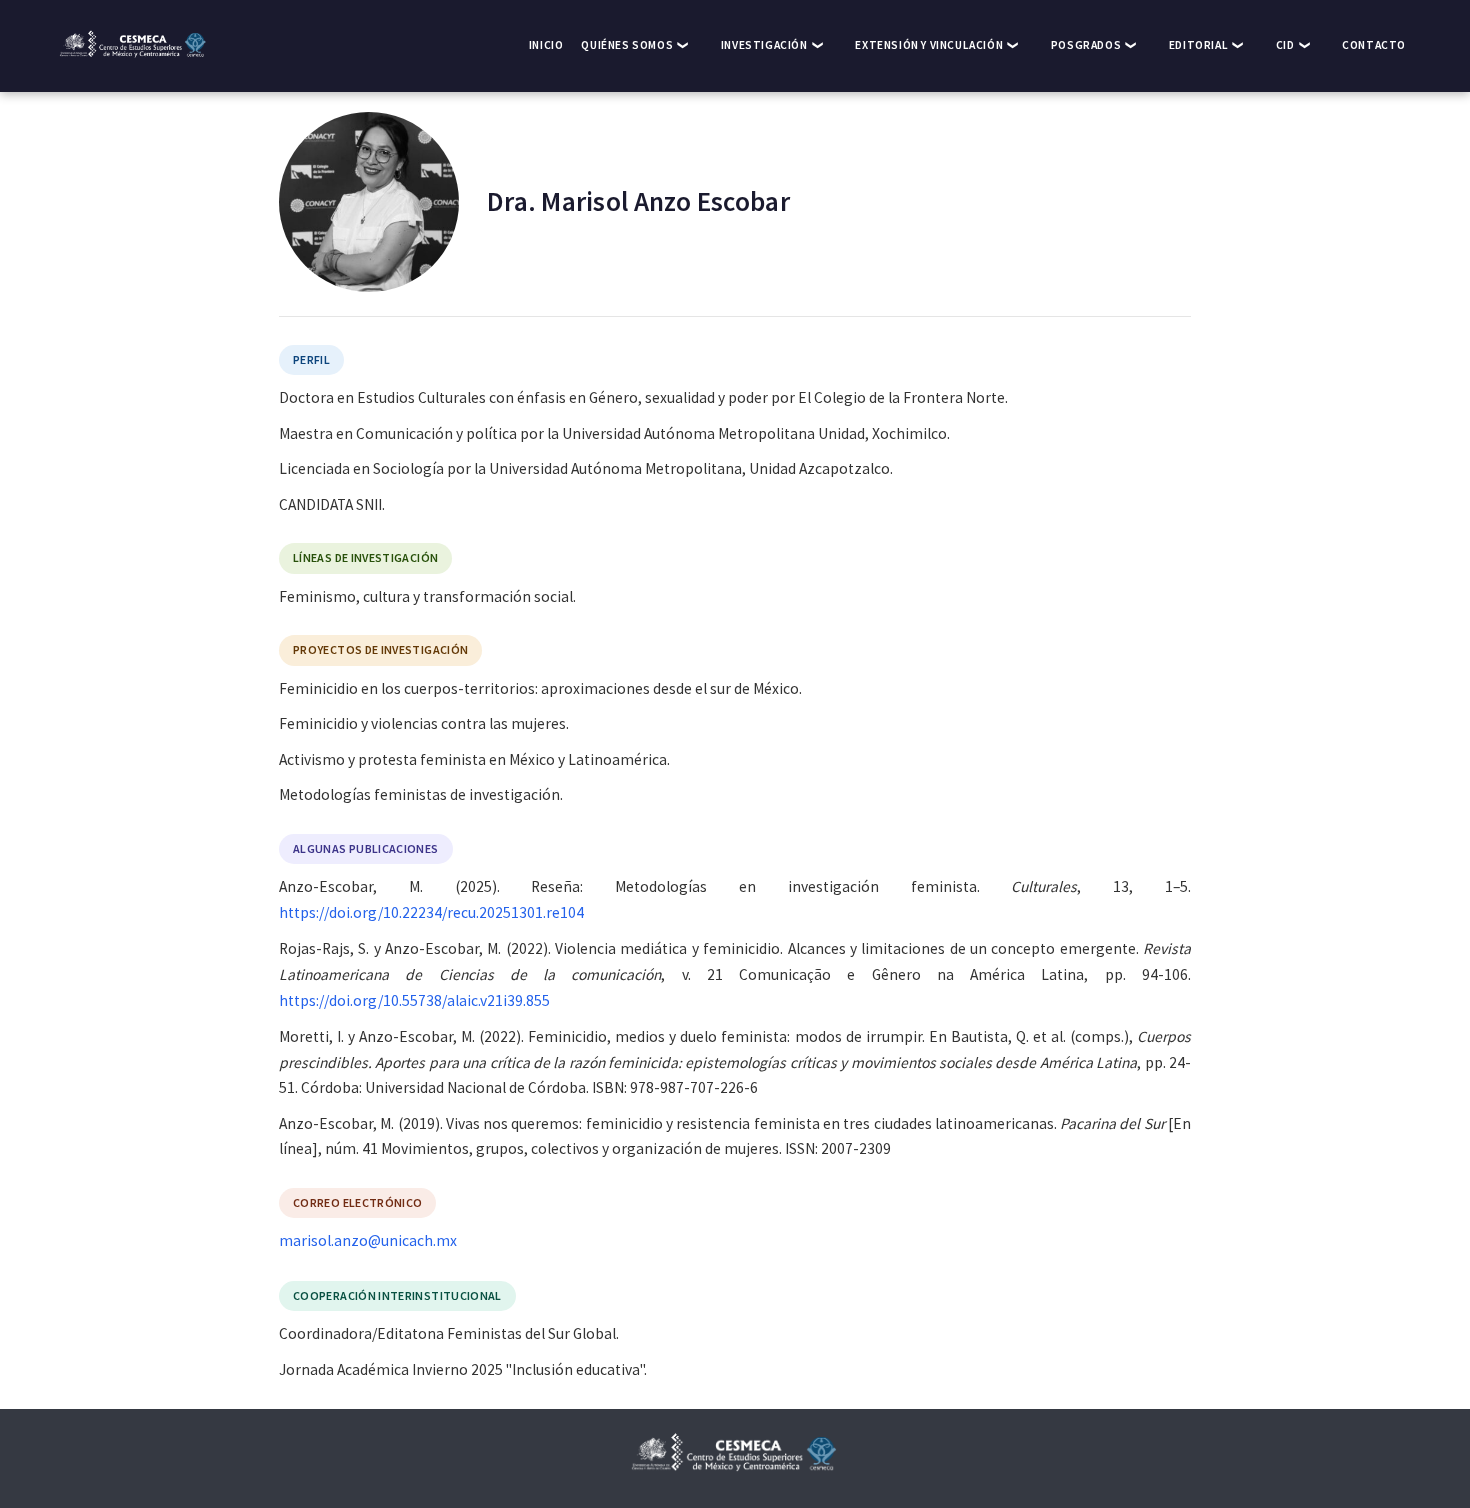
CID (1285, 45)
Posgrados (1086, 45)
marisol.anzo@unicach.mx (368, 1240)
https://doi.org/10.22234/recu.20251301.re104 (431, 912)
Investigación (764, 45)
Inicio (546, 45)
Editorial (1198, 45)
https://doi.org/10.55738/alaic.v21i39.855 (414, 1000)
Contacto (1374, 45)
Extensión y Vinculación (929, 45)
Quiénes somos (627, 45)
